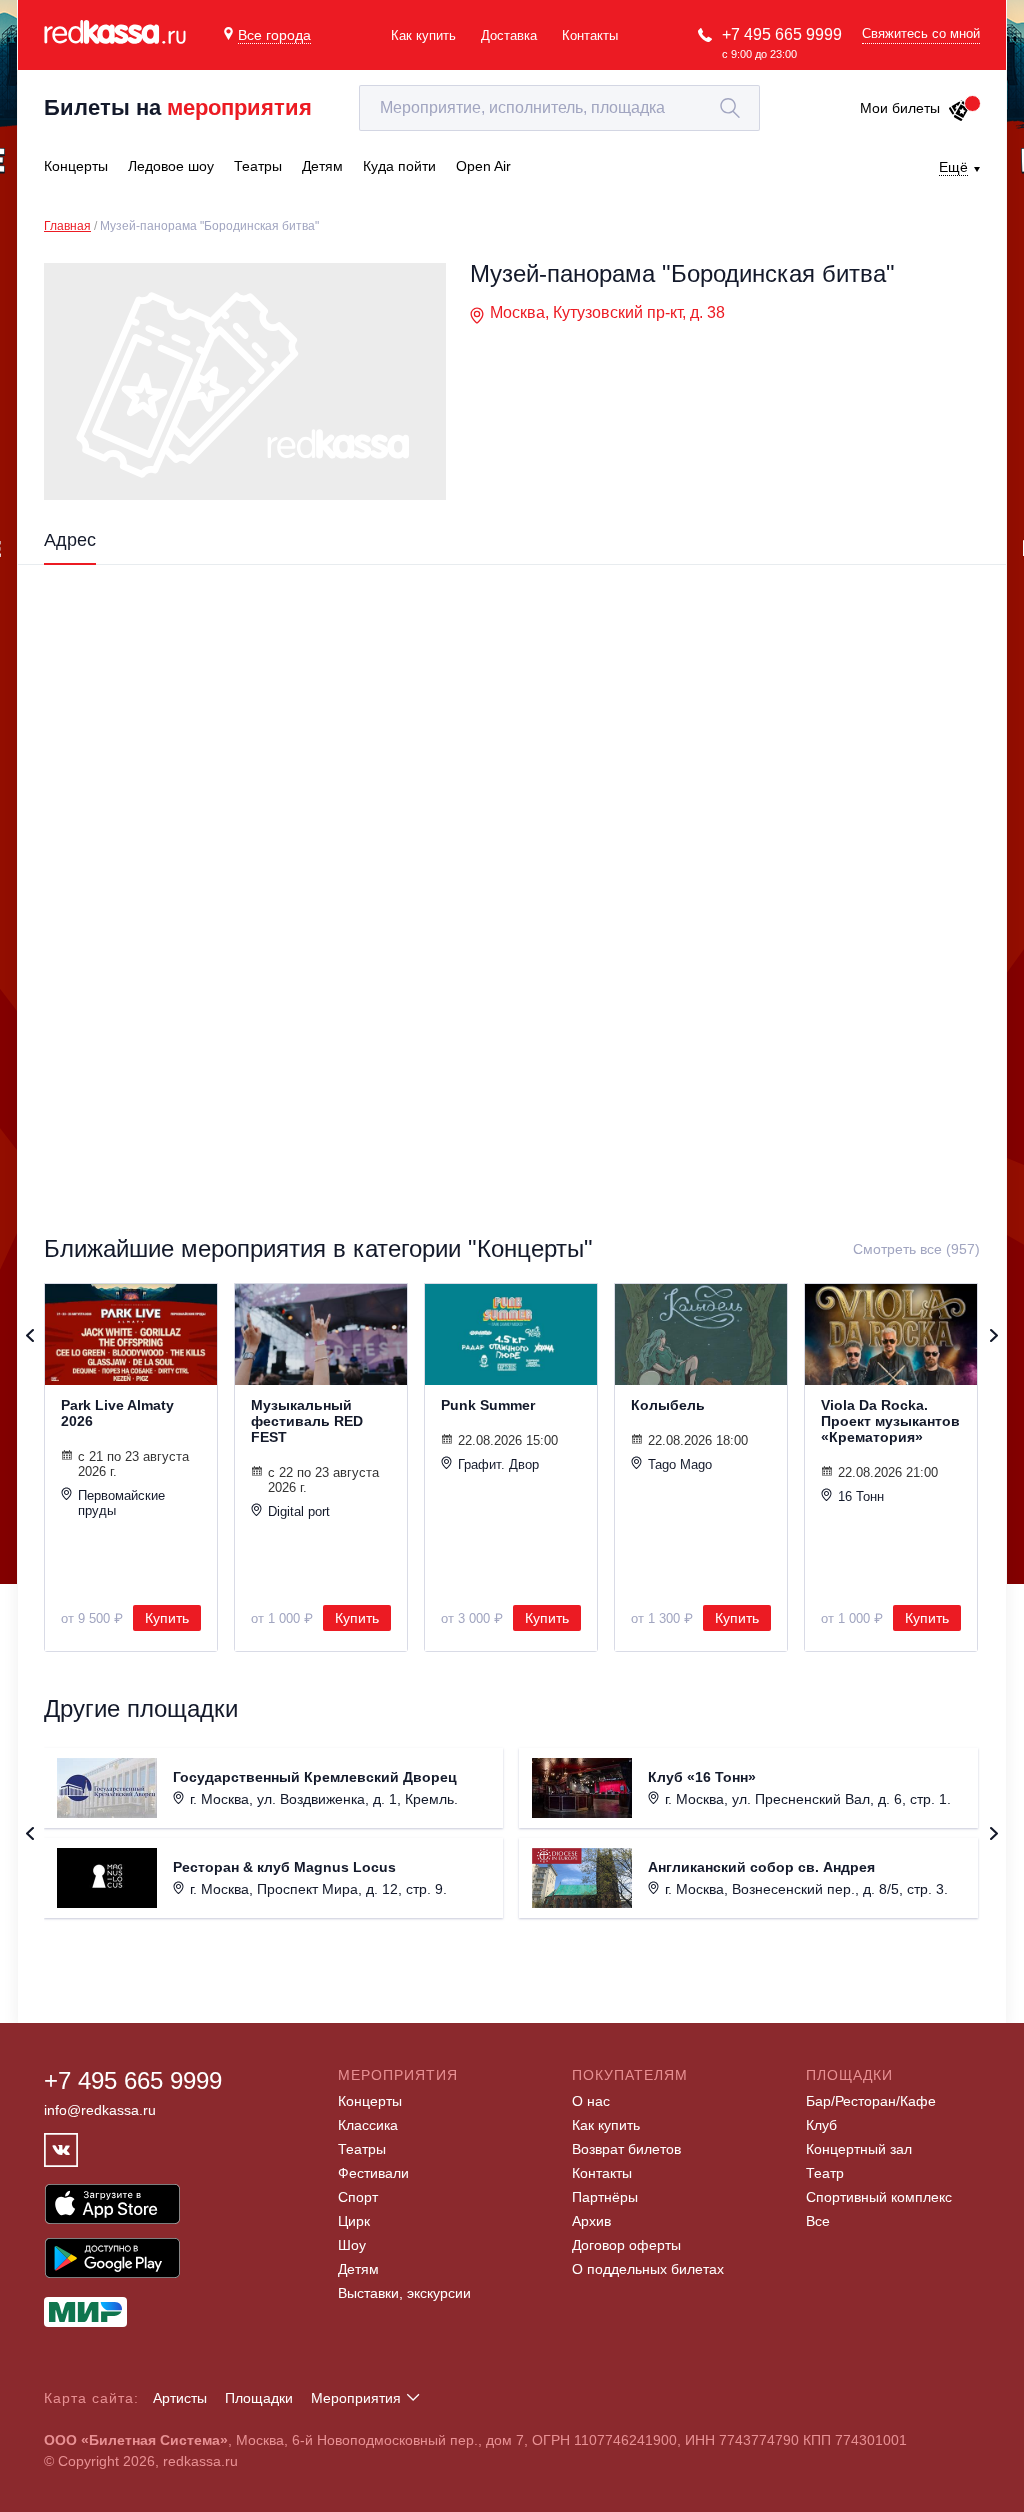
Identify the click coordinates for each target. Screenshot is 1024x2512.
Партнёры (605, 2197)
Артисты (180, 2398)
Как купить (423, 35)
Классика (368, 2125)
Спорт (358, 2197)
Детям (358, 2269)
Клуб (821, 2125)
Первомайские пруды (121, 1503)
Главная (67, 226)
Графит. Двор (498, 1464)
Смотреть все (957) (916, 1249)
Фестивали (373, 2173)
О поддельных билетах (648, 2269)
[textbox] (559, 108)
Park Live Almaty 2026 (117, 1413)
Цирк (354, 2221)
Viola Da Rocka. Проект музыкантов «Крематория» (890, 1421)
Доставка (509, 35)
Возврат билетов (626, 2149)
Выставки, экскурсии (404, 2293)
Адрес (70, 540)
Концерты (370, 2101)
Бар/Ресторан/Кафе (871, 2101)
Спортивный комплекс (879, 2197)
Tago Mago (680, 1464)
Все (818, 2221)
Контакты (590, 35)
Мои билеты (900, 108)
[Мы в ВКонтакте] (61, 2150)
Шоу (352, 2245)
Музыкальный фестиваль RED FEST (307, 1421)
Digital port (299, 1511)
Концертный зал (859, 2149)
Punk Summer (488, 1405)
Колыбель (668, 1405)
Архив (591, 2221)
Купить (167, 1618)
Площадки (259, 2398)
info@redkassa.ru (100, 2110)
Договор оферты (626, 2245)
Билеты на (178, 107)
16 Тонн (861, 1496)
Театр (825, 2173)
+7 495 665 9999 (782, 34)
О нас (591, 2101)
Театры (362, 2149)
